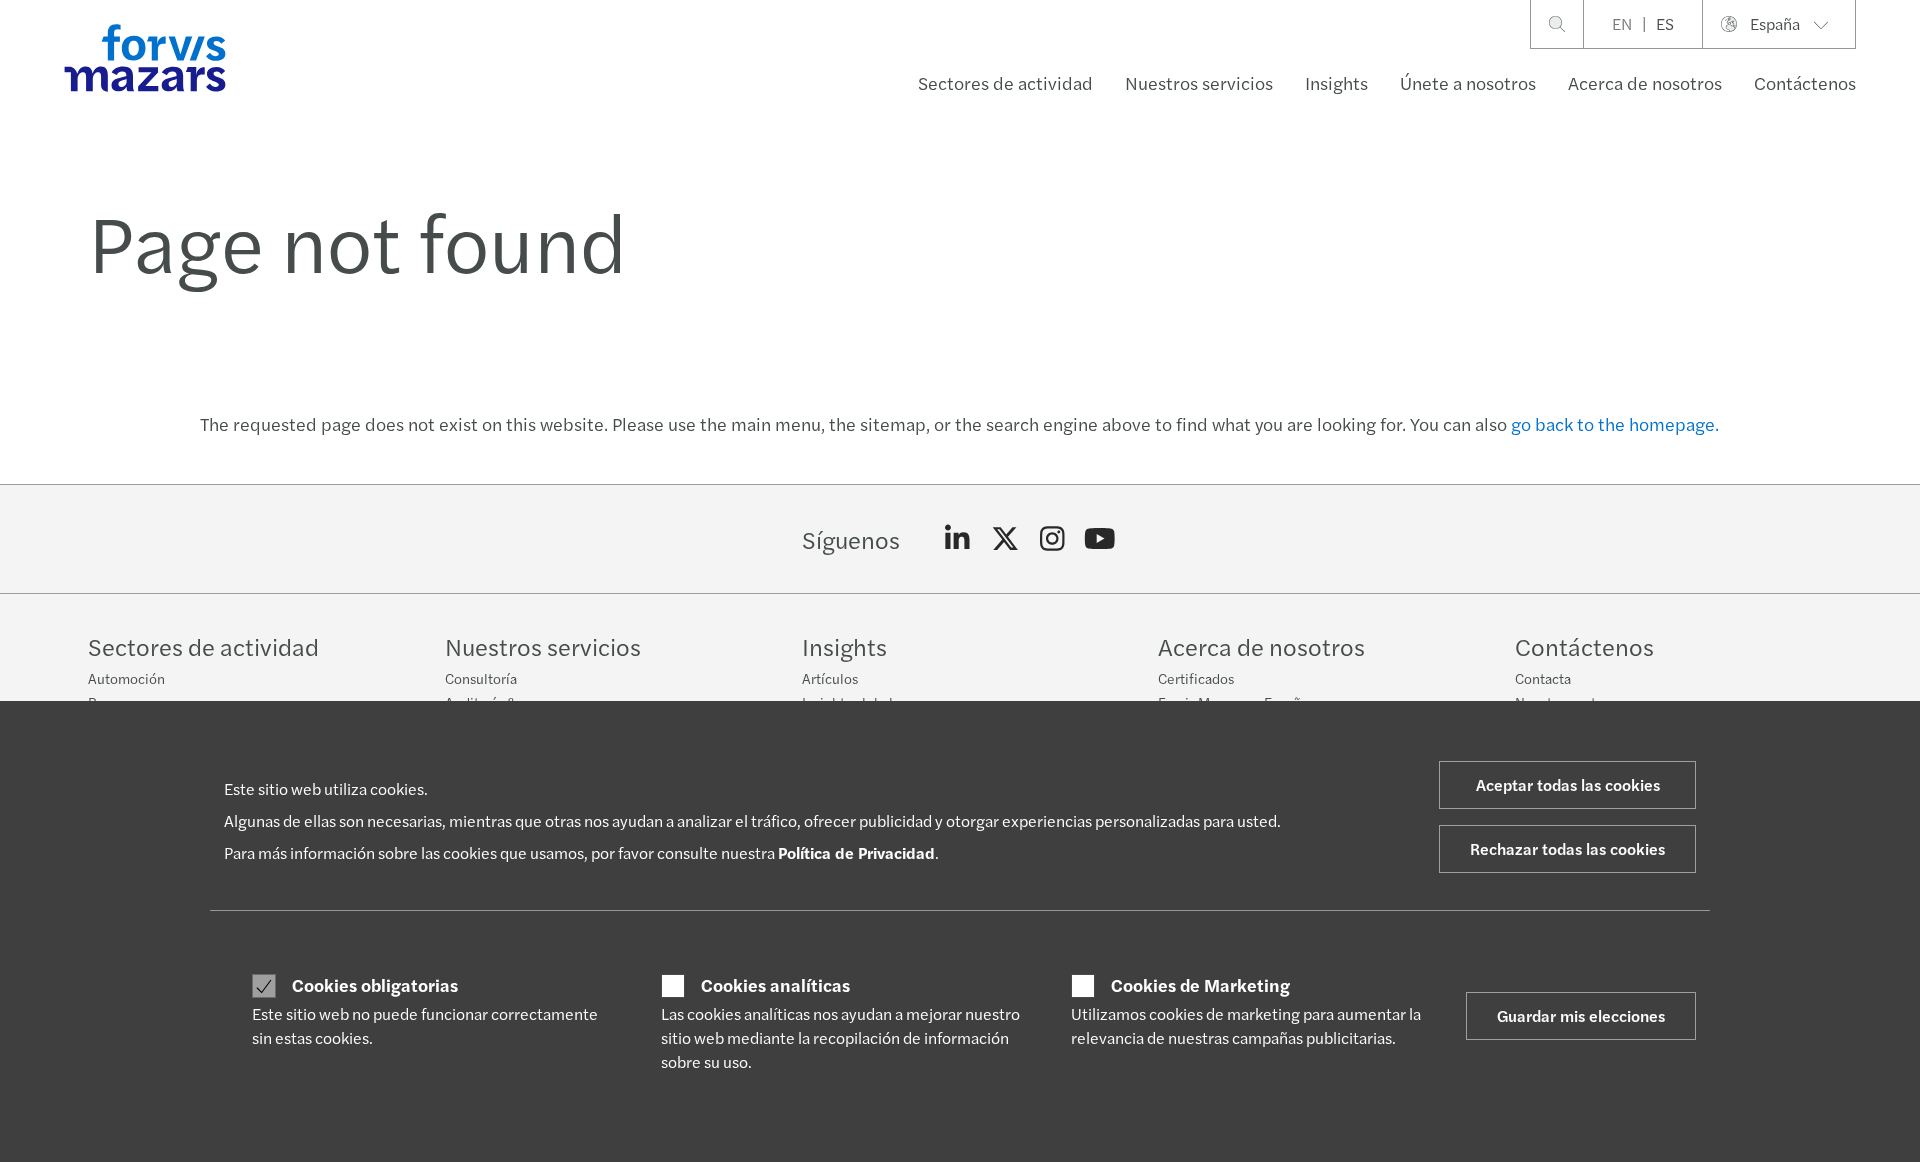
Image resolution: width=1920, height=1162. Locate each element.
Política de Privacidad (856, 852)
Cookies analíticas (775, 985)
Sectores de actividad (1005, 82)
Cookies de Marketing (1200, 985)
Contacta (1543, 678)
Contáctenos (1805, 82)
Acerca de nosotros (1645, 82)
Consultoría (481, 678)
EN (1622, 23)
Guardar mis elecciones (1581, 1015)
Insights (1336, 82)
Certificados (1196, 678)
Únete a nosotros (1468, 82)
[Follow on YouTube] (1100, 539)
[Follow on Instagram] (1052, 539)
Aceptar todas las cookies (1568, 784)
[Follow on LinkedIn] (957, 539)
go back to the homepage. (1615, 423)
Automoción (126, 678)
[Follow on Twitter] (1005, 539)
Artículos (830, 678)
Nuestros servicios (1199, 82)
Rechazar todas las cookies (1567, 848)
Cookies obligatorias (375, 985)
